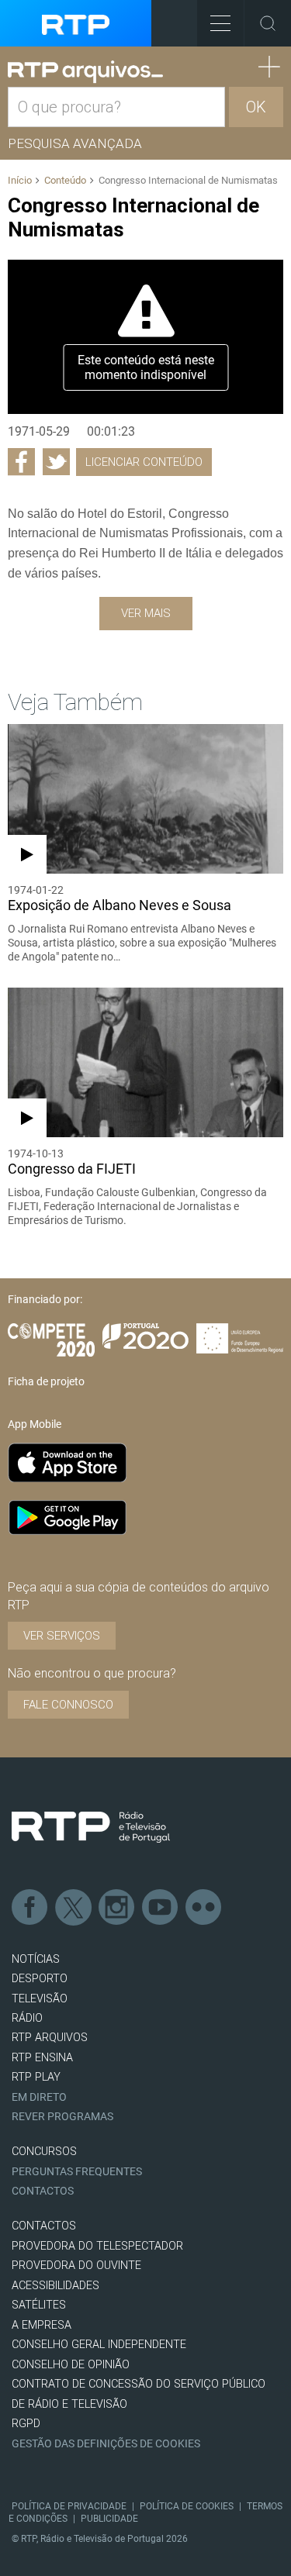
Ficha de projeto (46, 1381)
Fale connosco (68, 1705)
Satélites (39, 2305)
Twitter (74, 1908)
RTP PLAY (36, 2077)
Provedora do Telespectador (97, 2246)
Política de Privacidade (69, 2506)
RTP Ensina (42, 2058)
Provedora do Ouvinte (76, 2266)
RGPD (26, 2424)
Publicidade (109, 2519)
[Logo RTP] (91, 1827)
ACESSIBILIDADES (55, 2286)
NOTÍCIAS (36, 1959)
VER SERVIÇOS (62, 1636)
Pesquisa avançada (75, 143)
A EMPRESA (42, 2325)
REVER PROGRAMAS (62, 2117)
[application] (145, 337)
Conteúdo (65, 180)
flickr (204, 1908)
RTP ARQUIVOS (50, 2038)
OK (256, 107)
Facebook (30, 1908)
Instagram (117, 1908)
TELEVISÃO (40, 1999)
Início (20, 180)
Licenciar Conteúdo (144, 462)
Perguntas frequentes (77, 2172)
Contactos (43, 2191)
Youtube (161, 1908)
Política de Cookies (187, 2506)
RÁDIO (27, 2018)
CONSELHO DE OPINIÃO (71, 2365)
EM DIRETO (39, 2097)
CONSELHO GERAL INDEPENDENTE (99, 2345)
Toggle (268, 23)
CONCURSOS (44, 2152)
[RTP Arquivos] (85, 72)
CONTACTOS (44, 2226)
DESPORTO (40, 1979)
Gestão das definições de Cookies (106, 2444)
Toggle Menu (220, 23)
